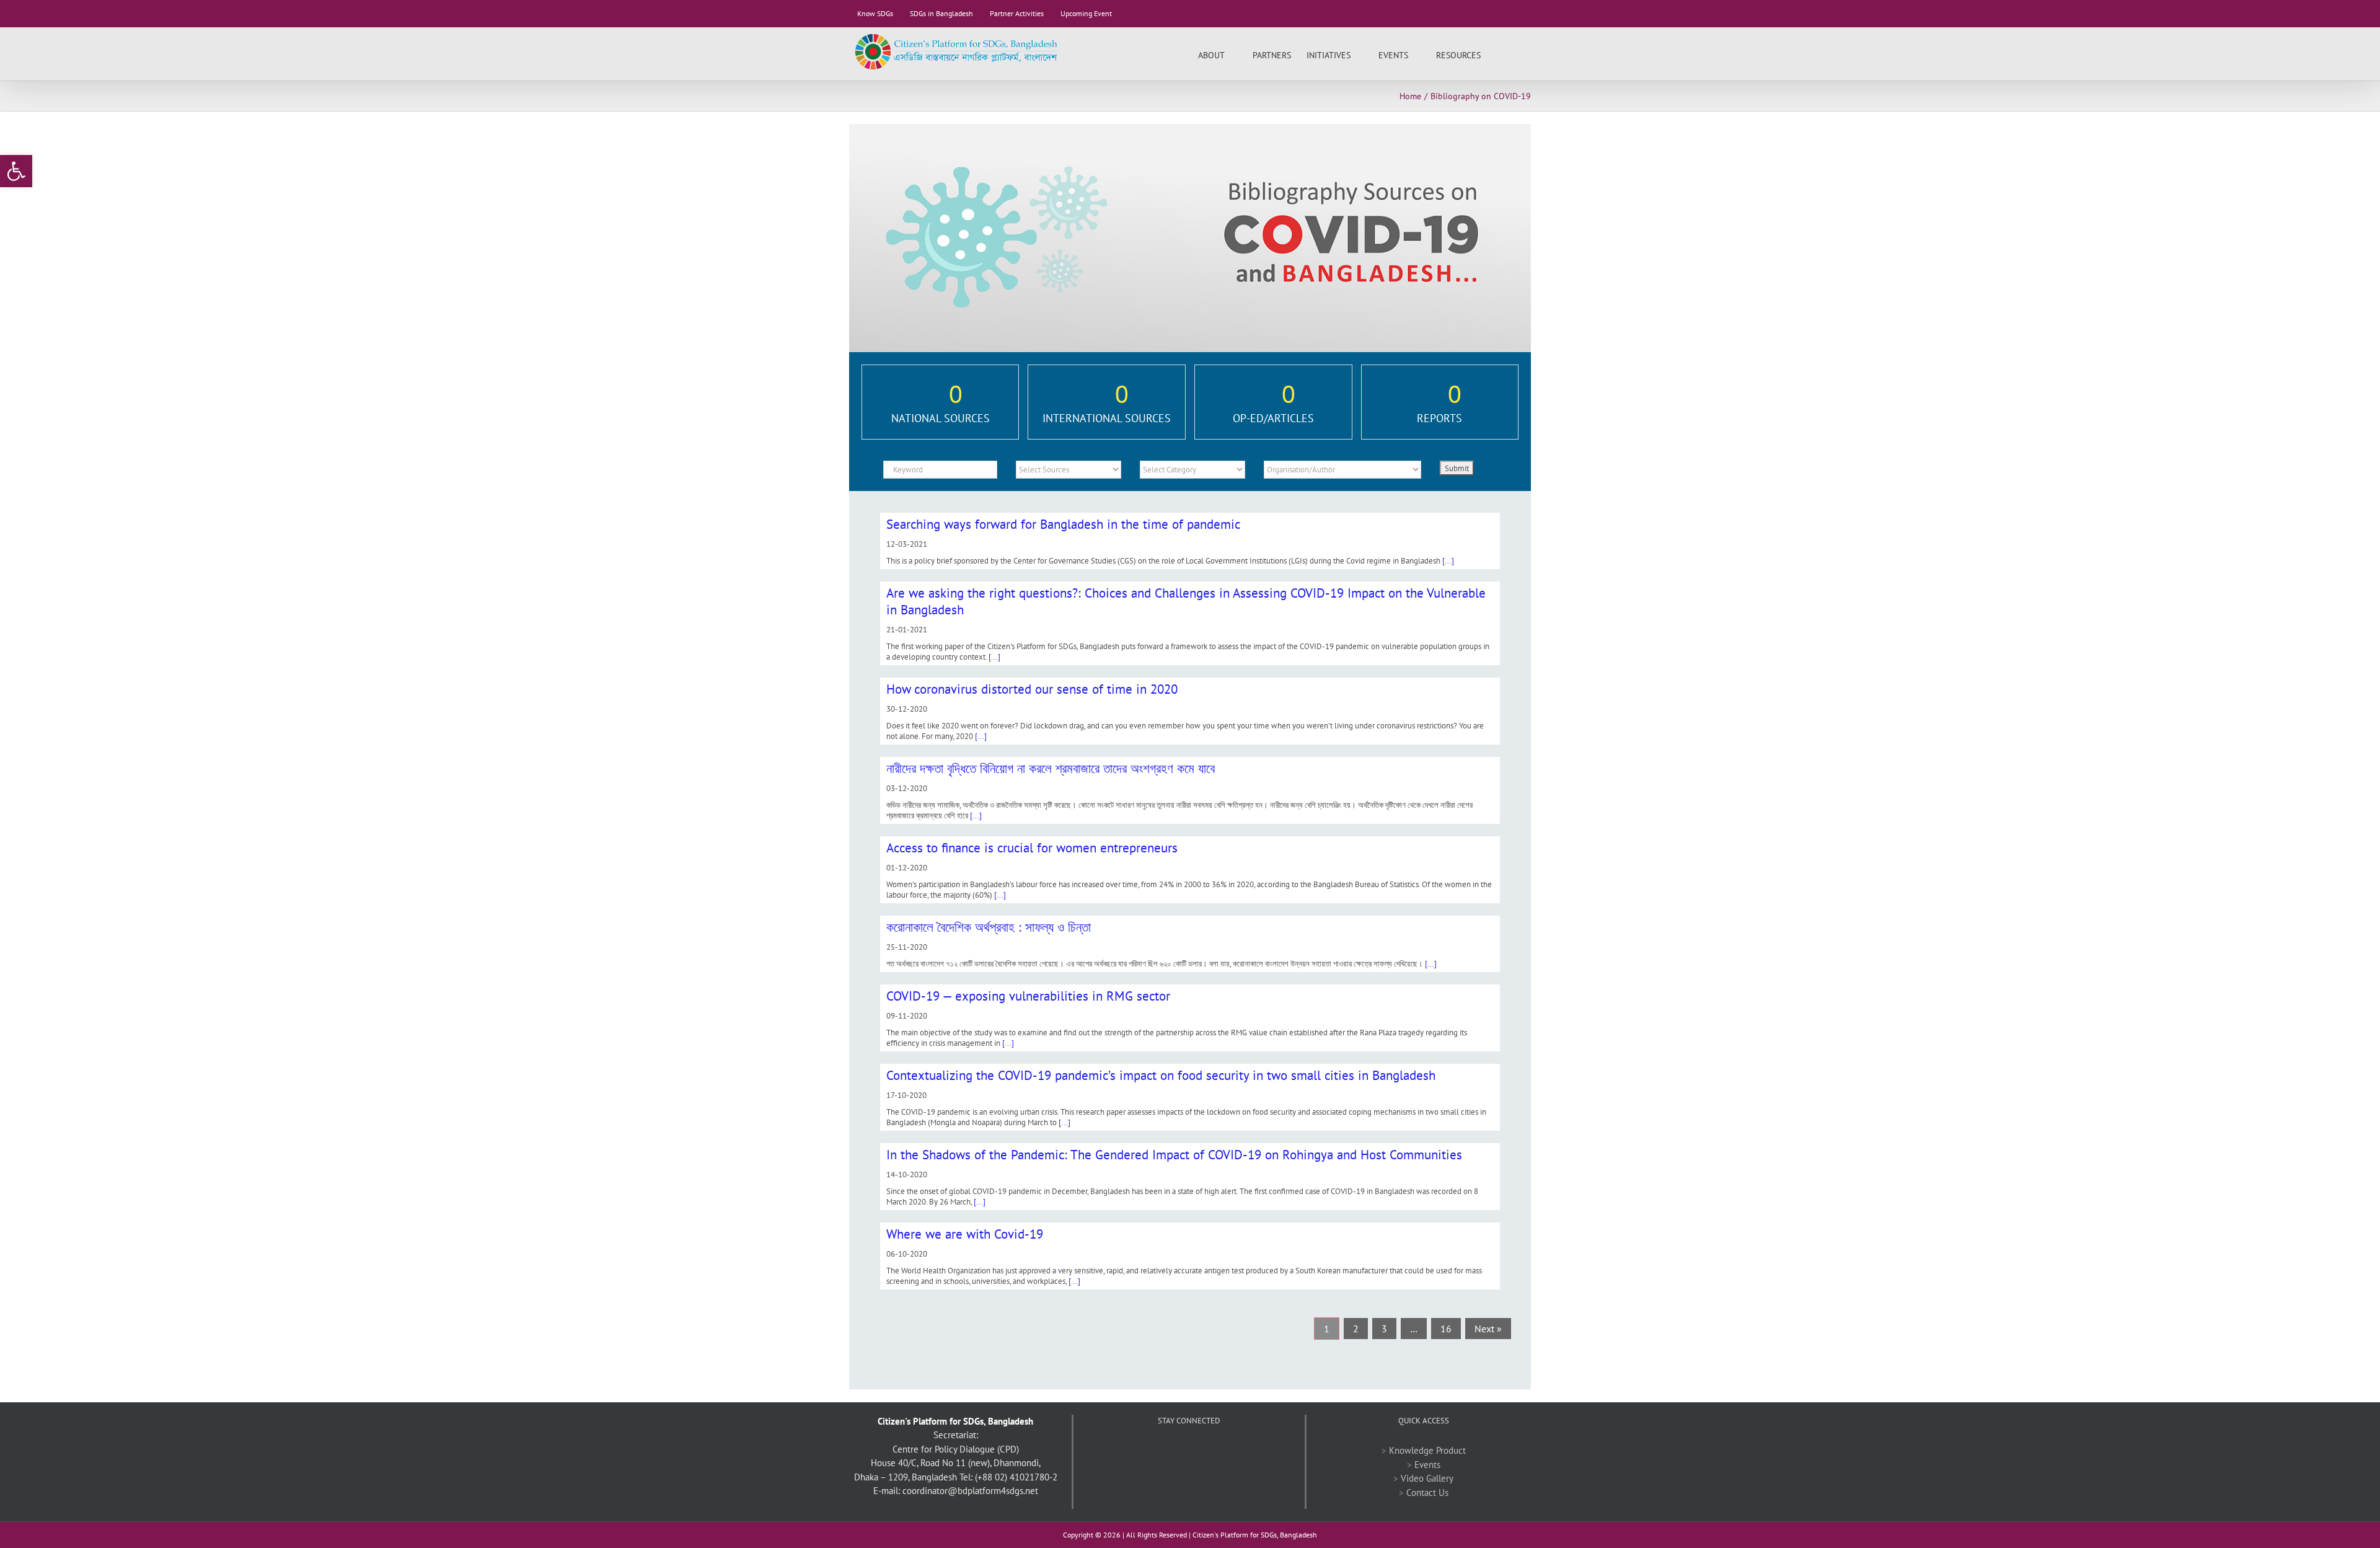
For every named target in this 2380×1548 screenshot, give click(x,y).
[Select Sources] (1069, 470)
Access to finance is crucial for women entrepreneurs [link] (1032, 848)
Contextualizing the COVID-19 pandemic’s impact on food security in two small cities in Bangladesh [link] (1161, 1075)
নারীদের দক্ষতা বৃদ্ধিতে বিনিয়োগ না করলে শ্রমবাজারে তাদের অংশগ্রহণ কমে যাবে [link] (1051, 768)
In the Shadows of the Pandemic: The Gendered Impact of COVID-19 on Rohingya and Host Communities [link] (1174, 1155)
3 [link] (1384, 1329)
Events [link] (1427, 1465)
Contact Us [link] (1427, 1493)
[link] (16, 171)
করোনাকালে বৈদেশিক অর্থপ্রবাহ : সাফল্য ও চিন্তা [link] (989, 927)
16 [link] (1446, 1329)
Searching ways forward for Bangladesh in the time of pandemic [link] (1063, 524)
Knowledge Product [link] (1427, 1450)
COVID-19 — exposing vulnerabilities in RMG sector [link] (1028, 996)
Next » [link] (1488, 1329)
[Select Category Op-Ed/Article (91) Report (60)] (1192, 470)
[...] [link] (1448, 561)
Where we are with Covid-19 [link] (965, 1234)
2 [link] (1356, 1329)
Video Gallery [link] (1427, 1478)
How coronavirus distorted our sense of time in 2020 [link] (1032, 689)
